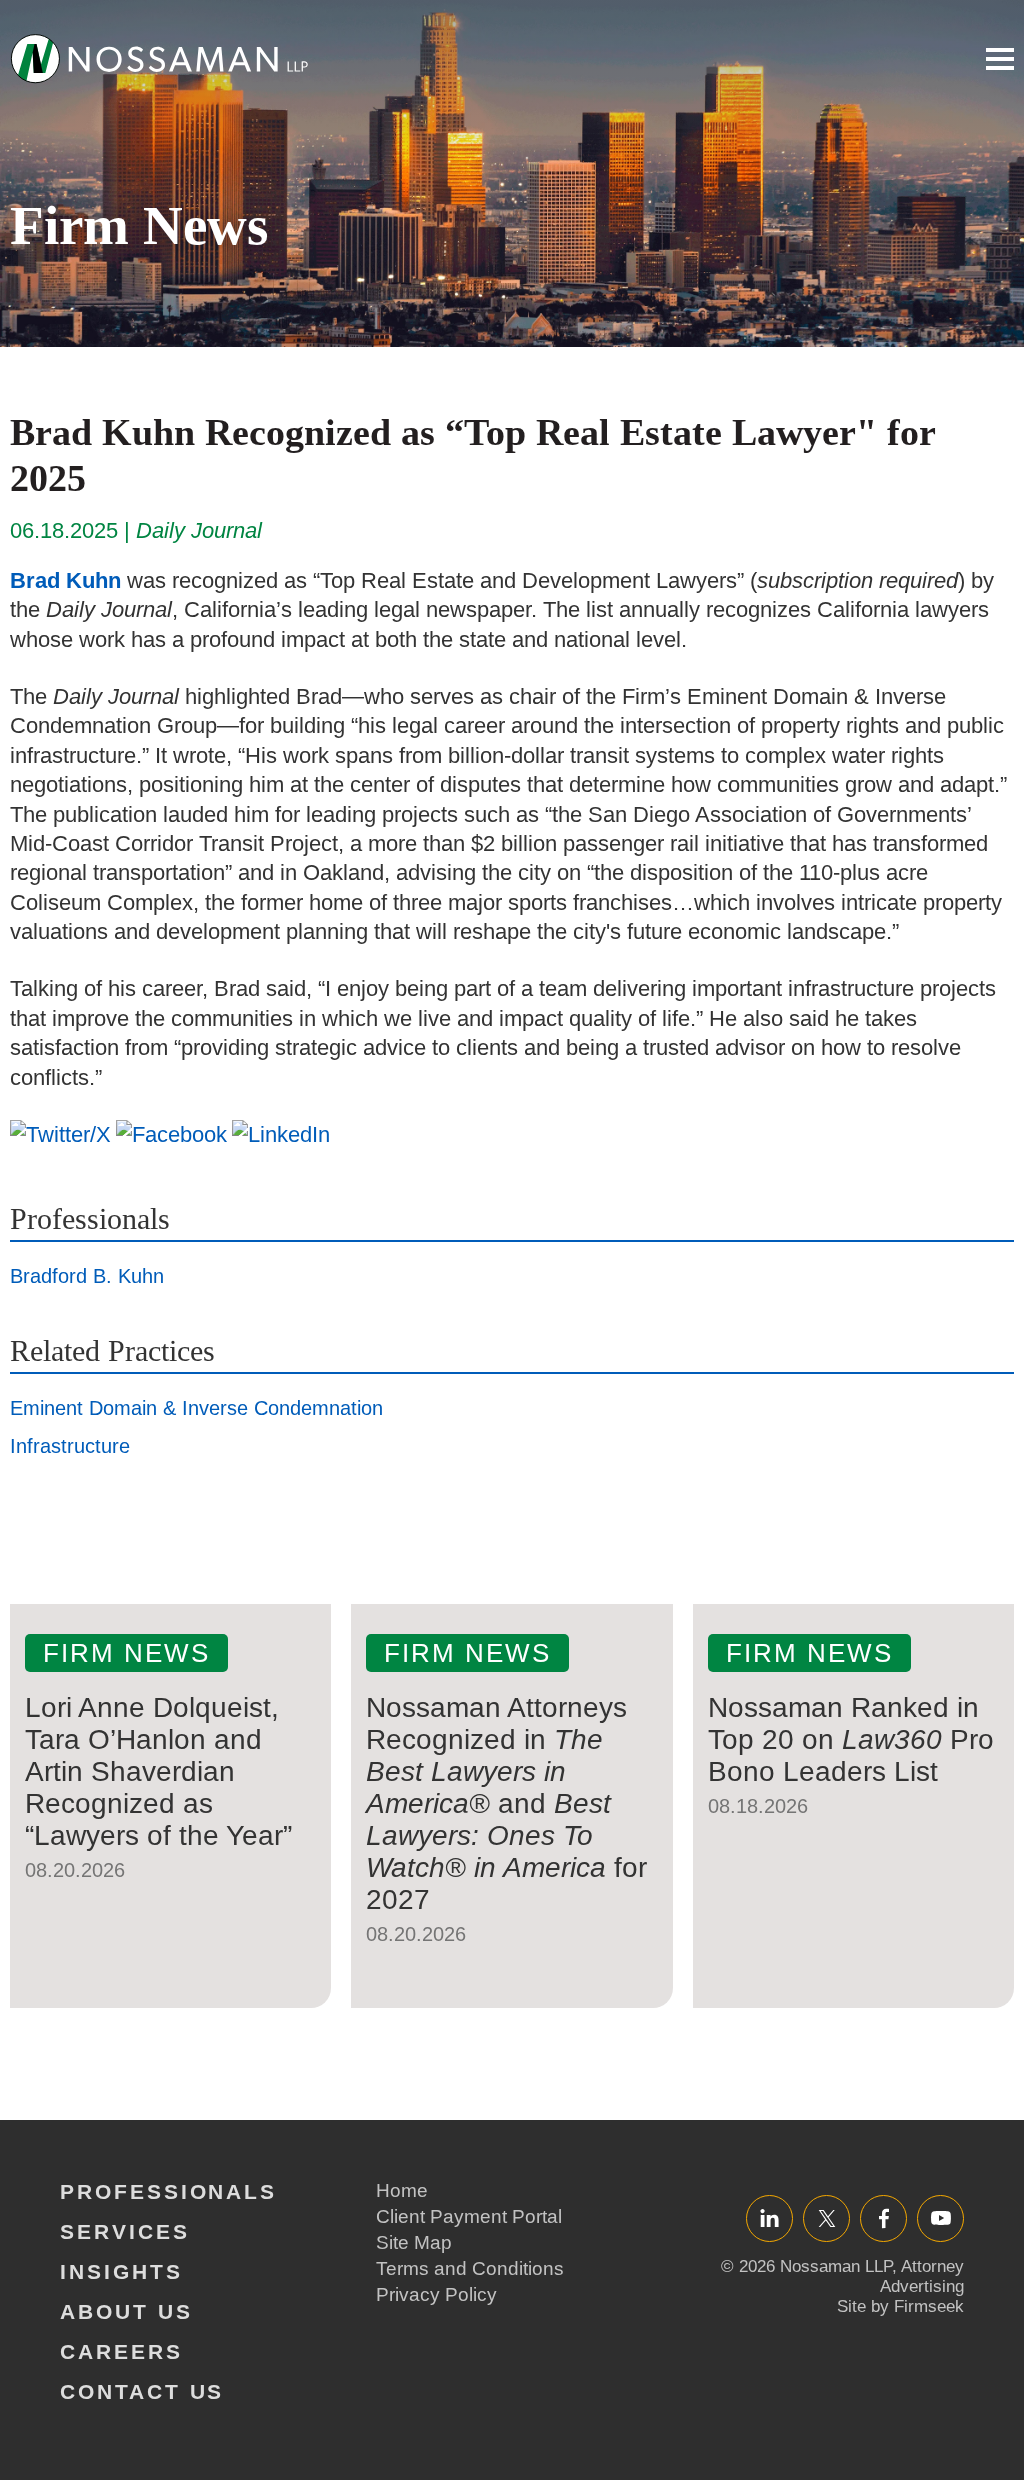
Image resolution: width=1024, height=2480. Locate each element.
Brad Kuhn (65, 580)
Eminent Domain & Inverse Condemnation (196, 1408)
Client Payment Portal (469, 2216)
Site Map (414, 2242)
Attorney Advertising (922, 2276)
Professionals (168, 2191)
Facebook (883, 2217)
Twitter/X (826, 2217)
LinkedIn (769, 2217)
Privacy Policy (436, 2294)
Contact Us (142, 2391)
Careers (121, 2351)
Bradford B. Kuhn (87, 1276)
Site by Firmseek (900, 2306)
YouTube (940, 2217)
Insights (121, 2271)
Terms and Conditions (470, 2268)
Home (402, 2190)
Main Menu (1000, 59)
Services (125, 2231)
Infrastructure (70, 1446)
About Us (126, 2311)
